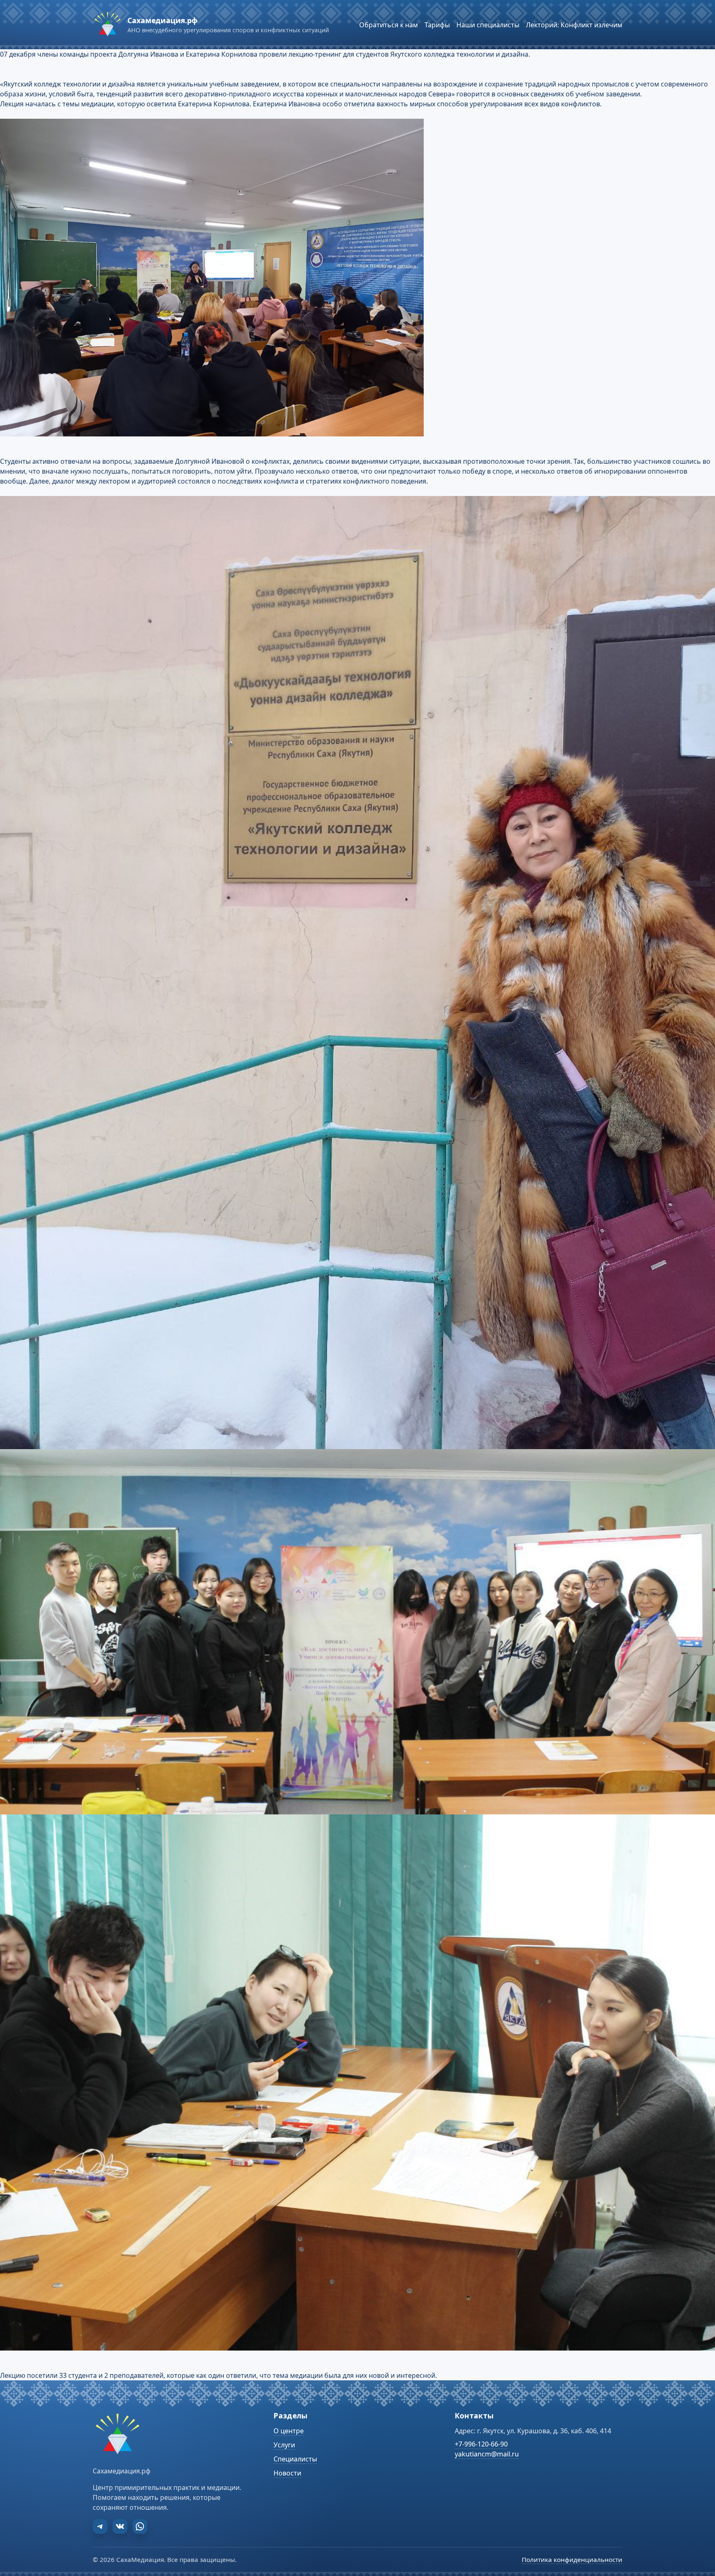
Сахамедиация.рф (162, 20)
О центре (289, 2431)
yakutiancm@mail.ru (487, 2454)
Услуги (284, 2445)
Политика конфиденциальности (572, 2559)
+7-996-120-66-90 (481, 2444)
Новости (287, 2473)
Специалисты (295, 2459)
